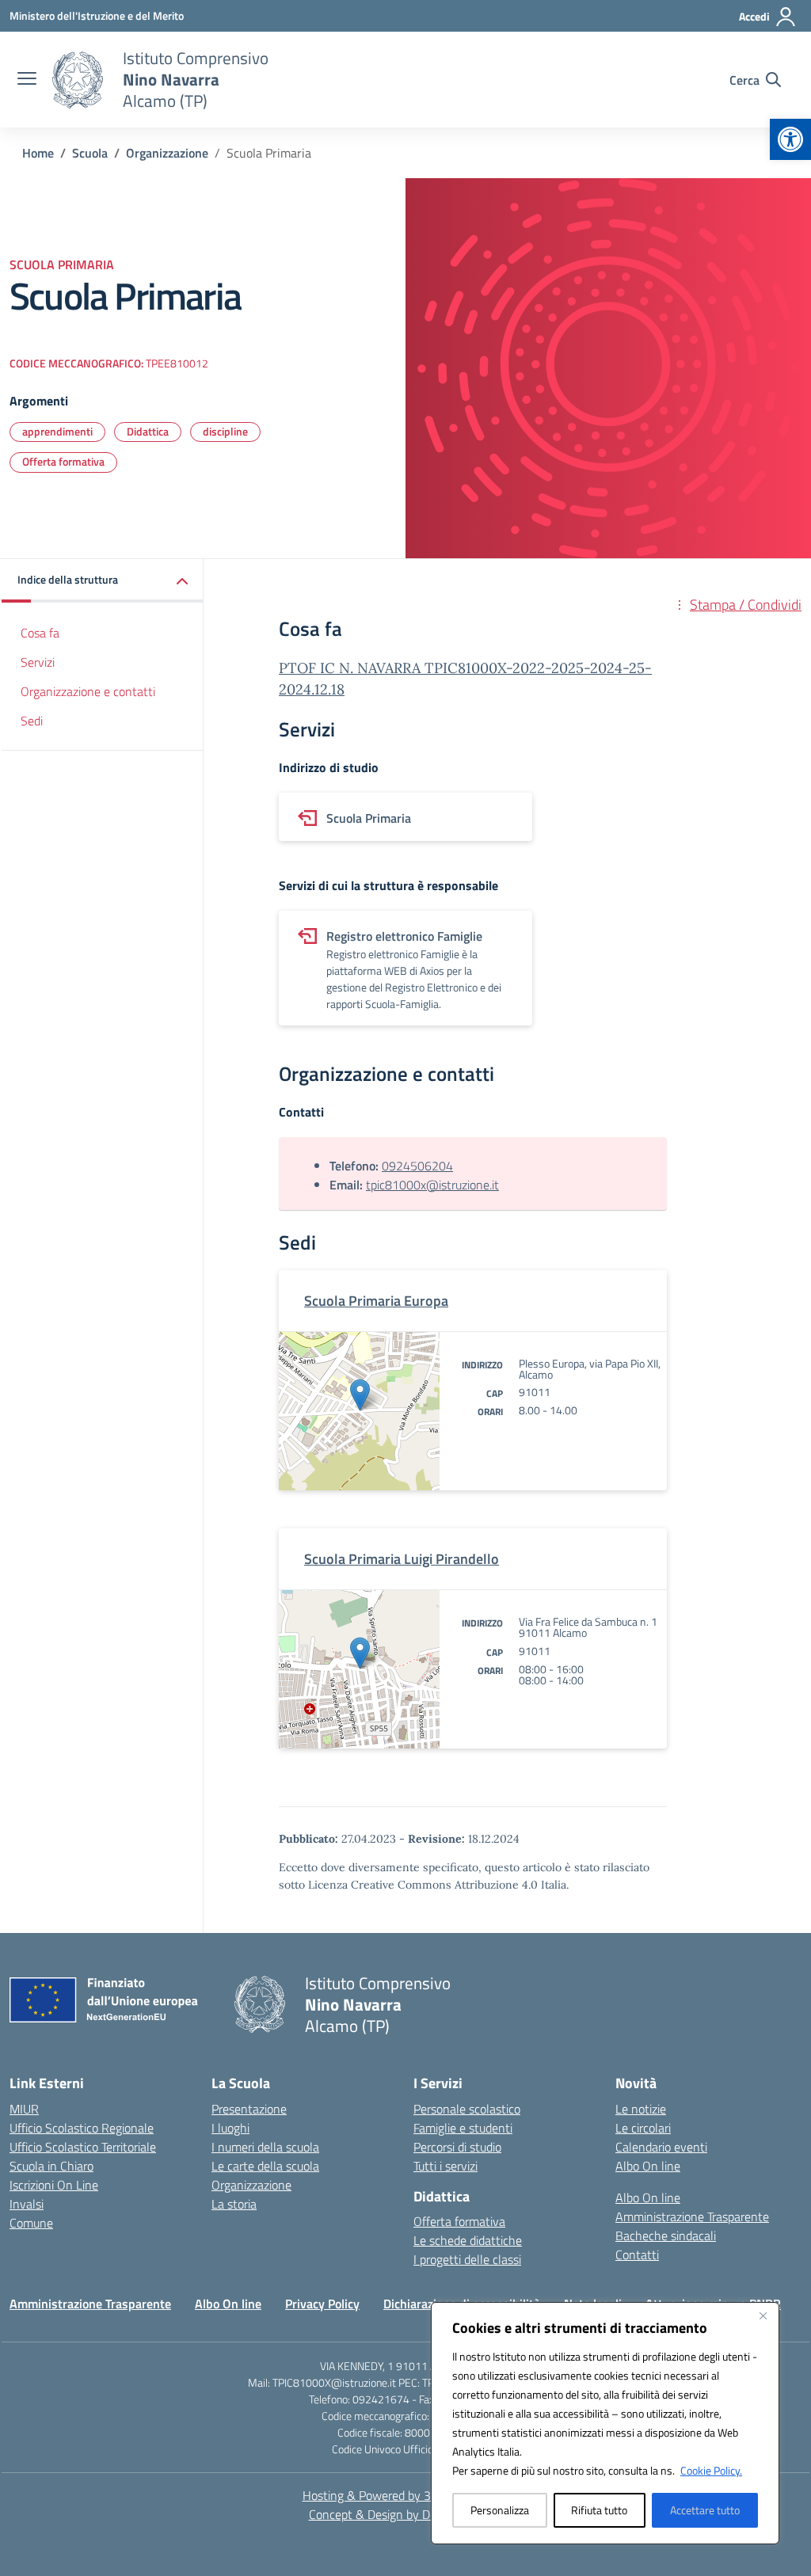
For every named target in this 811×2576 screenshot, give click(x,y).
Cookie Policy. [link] (711, 2470)
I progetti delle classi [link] (467, 2259)
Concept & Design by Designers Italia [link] (406, 2514)
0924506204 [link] (417, 1166)
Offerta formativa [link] (63, 461)
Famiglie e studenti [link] (463, 2128)
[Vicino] (763, 2315)
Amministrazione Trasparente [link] (692, 2216)
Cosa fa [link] (40, 633)
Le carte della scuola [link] (265, 2166)
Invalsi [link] (27, 2204)
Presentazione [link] (249, 2109)
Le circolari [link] (643, 2128)
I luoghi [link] (230, 2128)
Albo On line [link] (648, 2166)
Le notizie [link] (641, 2109)
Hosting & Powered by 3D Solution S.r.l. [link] (406, 2495)
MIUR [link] (24, 2109)
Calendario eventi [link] (661, 2147)
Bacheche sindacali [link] (666, 2235)
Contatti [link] (637, 2254)
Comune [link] (31, 2223)
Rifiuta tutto (599, 2510)
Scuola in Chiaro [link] (51, 2166)
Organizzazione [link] (251, 2185)
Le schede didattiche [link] (468, 2240)
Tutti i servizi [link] (445, 2166)
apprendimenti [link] (57, 431)
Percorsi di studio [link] (457, 2147)
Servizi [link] (38, 662)
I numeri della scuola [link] (265, 2147)
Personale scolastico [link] (467, 2109)
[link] (790, 139)
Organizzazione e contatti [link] (88, 691)
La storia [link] (234, 2204)
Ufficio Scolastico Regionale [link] (82, 2128)
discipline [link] (225, 431)
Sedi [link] (32, 721)
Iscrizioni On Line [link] (54, 2185)
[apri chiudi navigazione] (27, 80)
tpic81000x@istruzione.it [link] (432, 1185)
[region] (605, 2423)
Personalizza (500, 2510)
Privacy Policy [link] (322, 2304)
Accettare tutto (705, 2510)
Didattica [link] (148, 431)
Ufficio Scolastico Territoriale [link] (83, 2147)
